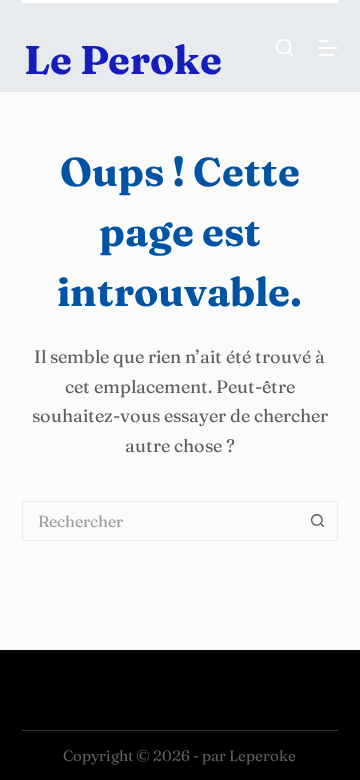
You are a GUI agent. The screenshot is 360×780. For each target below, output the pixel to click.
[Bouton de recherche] (318, 521)
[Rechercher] (284, 47)
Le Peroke (123, 59)
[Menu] (328, 48)
